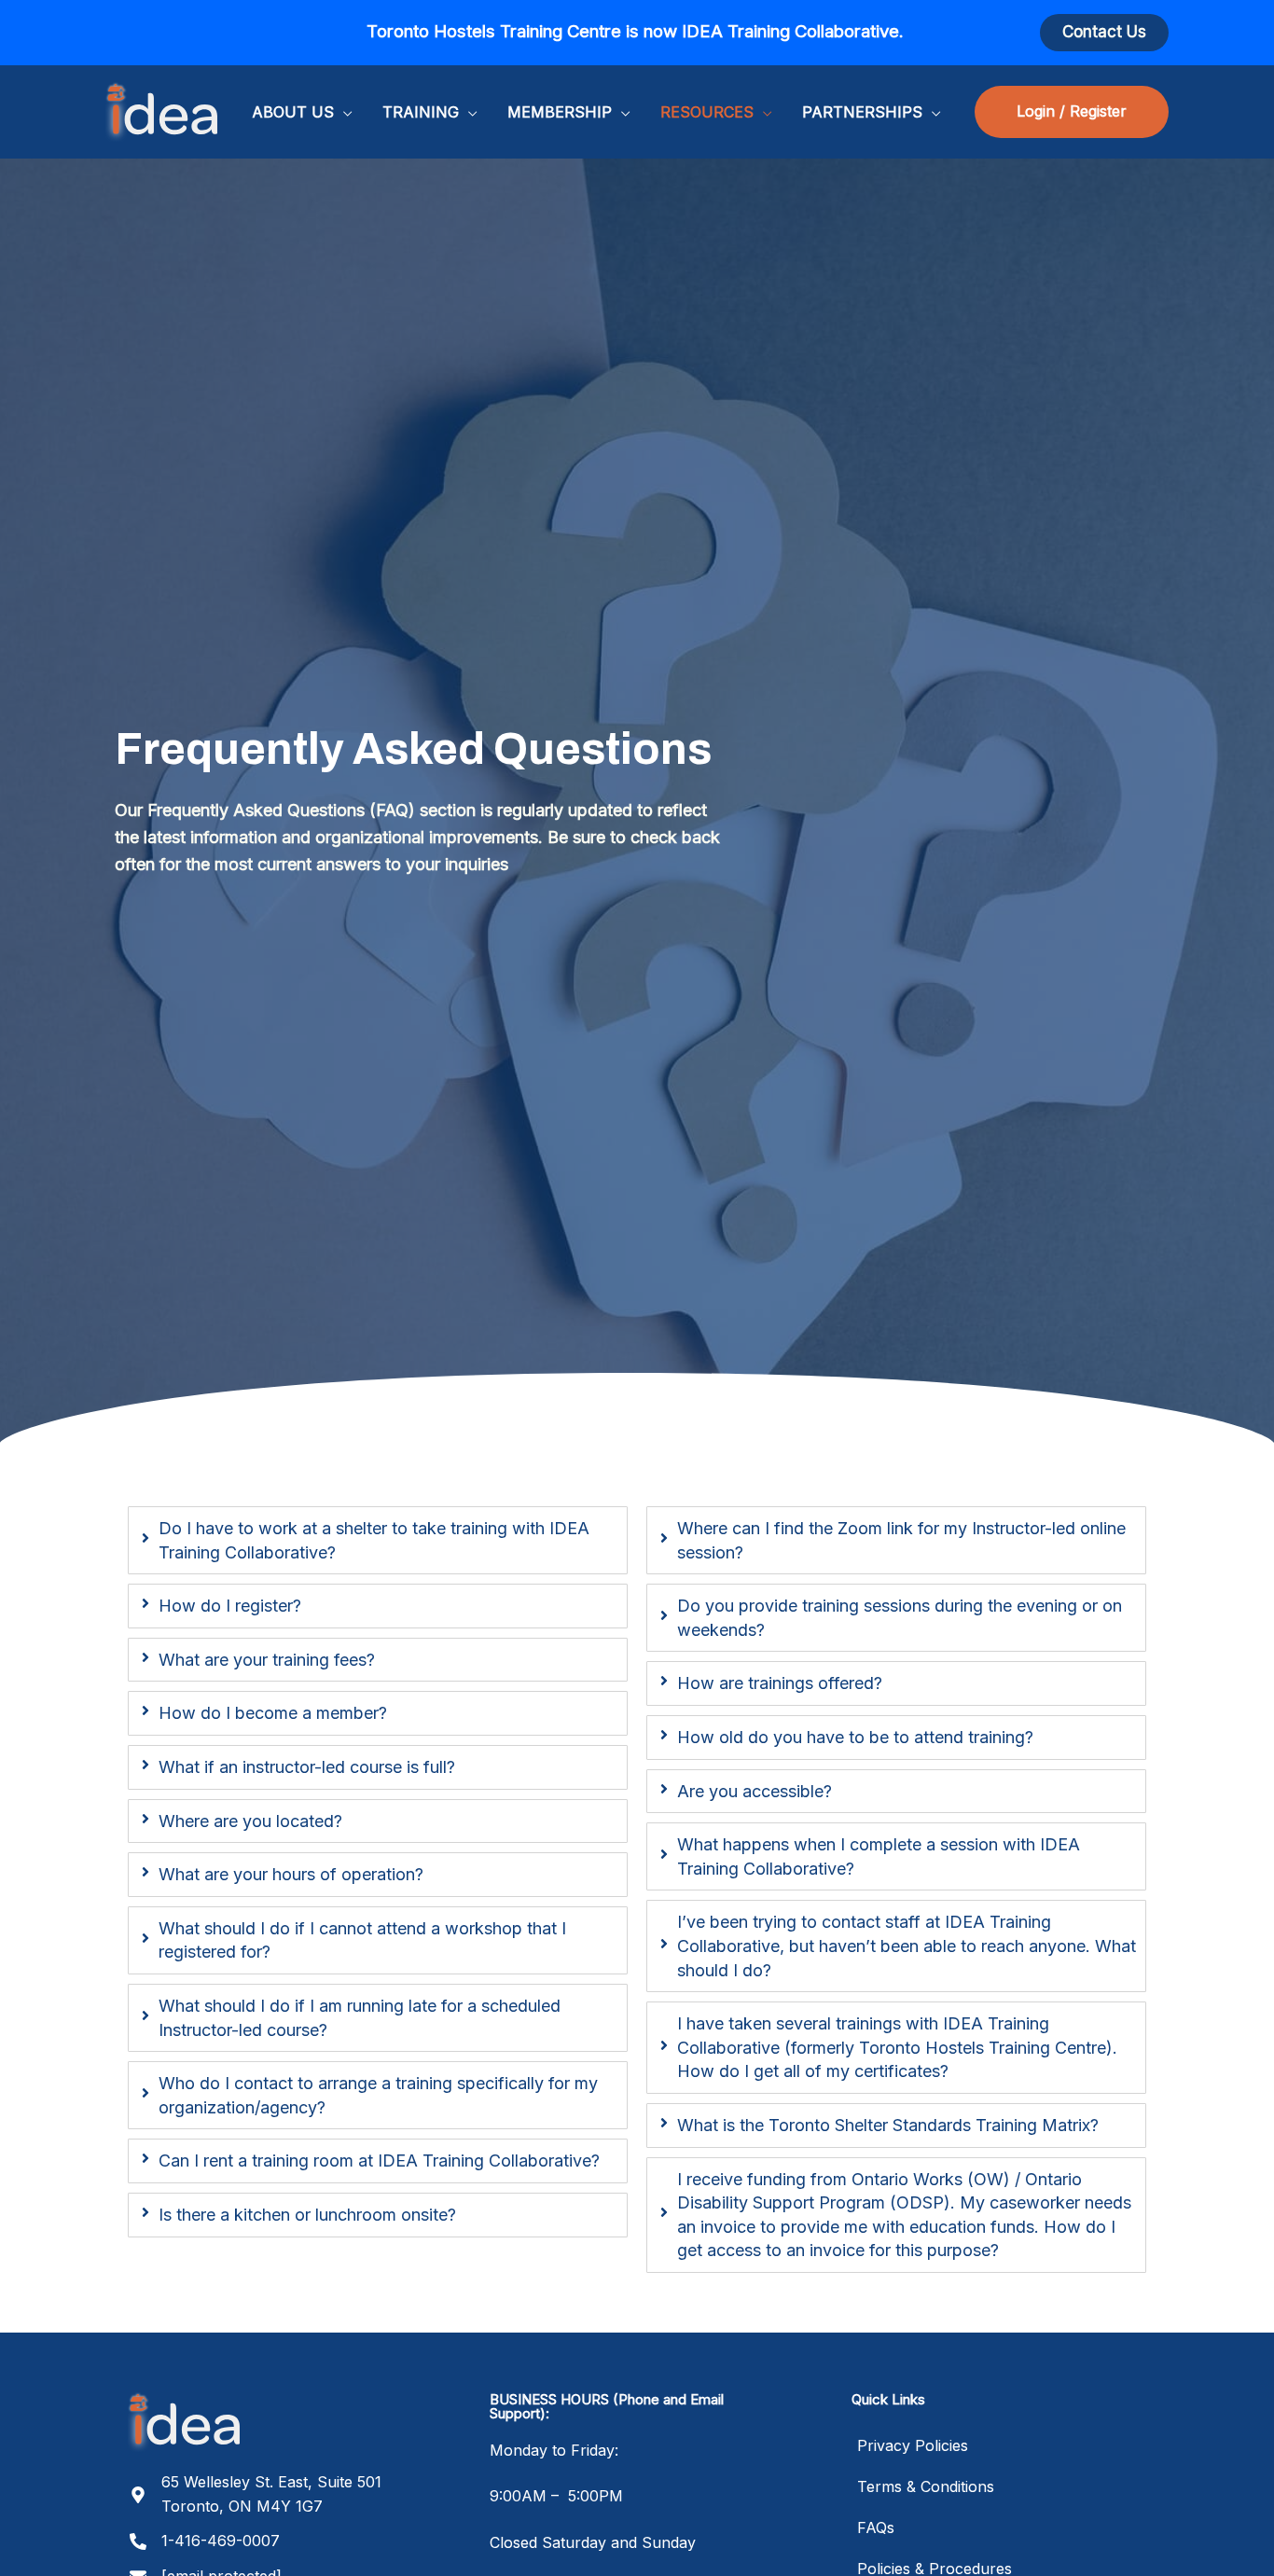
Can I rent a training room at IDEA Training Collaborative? (379, 2161)
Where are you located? (250, 1821)
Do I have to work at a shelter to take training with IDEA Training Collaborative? (374, 1540)
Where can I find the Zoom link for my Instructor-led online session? (901, 1540)
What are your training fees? (267, 1660)
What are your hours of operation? (291, 1874)
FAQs (876, 2528)
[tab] (378, 1540)
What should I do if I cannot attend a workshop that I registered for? (362, 1940)
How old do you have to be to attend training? (855, 1737)
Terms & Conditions (926, 2486)
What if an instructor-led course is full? (307, 1767)
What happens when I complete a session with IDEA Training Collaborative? (879, 1856)
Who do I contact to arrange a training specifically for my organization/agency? (378, 2095)
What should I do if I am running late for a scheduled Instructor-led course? (360, 2018)
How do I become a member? (273, 1713)
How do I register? (230, 1606)
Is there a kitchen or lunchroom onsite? (307, 2215)
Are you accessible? (755, 1791)
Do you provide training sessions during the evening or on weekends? (900, 1618)
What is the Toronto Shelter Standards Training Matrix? (888, 2125)
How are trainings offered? (780, 1683)
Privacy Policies (913, 2445)
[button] (1104, 32)
